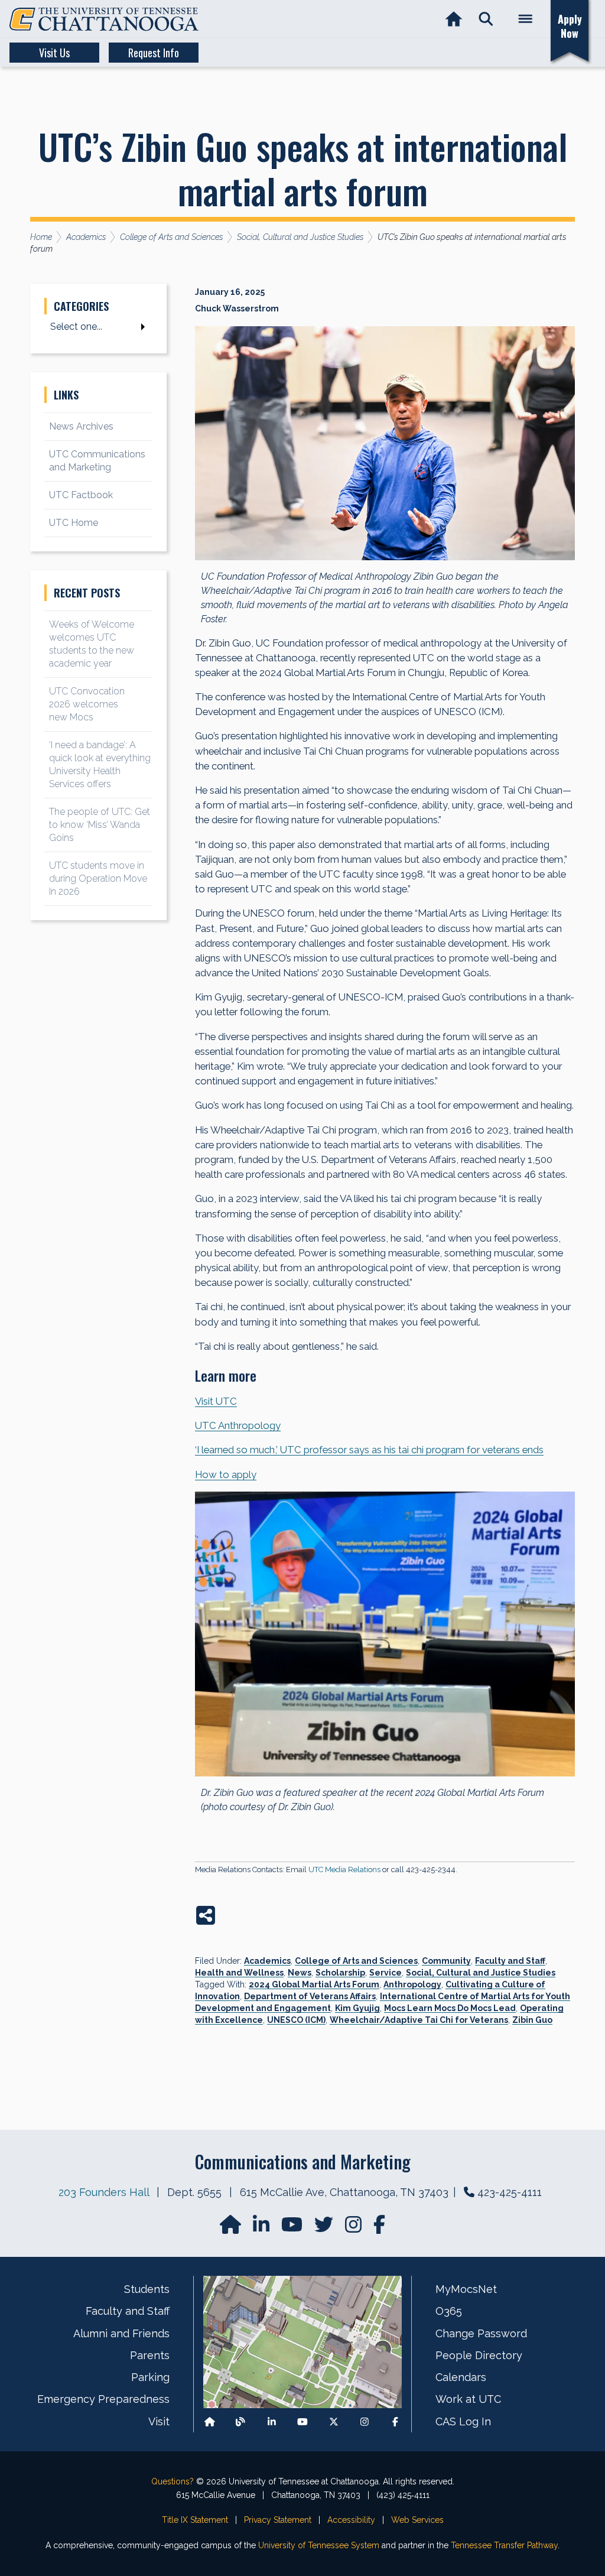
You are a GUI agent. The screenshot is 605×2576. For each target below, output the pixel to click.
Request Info (154, 53)
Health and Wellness (239, 1973)
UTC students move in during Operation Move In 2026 (98, 878)
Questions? (173, 2481)
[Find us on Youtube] (302, 2421)
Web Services (417, 2520)
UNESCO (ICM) (296, 2020)
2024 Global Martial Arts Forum (314, 1984)
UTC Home (74, 523)
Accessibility (351, 2520)
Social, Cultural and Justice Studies (481, 1973)
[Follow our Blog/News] (240, 2421)
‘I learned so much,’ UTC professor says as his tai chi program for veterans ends (369, 1450)
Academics (267, 1961)
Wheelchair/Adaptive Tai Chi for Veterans (419, 2020)
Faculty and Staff (510, 1961)
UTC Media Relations (344, 1870)
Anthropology (412, 1984)
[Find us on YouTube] (293, 2228)
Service (386, 1973)
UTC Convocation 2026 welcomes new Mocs (87, 704)
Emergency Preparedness (103, 2399)
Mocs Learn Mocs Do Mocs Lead (450, 2008)
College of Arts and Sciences (356, 1961)
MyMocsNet (466, 2289)
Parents (150, 2355)
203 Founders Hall (104, 2192)
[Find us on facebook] (379, 2228)
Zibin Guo (532, 2020)
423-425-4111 (510, 2192)
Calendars (461, 2377)
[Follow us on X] (334, 2421)
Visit (159, 2421)
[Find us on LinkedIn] (262, 2228)
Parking (150, 2377)
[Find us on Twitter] (325, 2228)
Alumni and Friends (121, 2333)
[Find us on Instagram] (354, 2228)
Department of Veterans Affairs (310, 1996)
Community (446, 1961)
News (300, 1973)
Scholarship (340, 1973)
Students (147, 2289)
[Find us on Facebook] (395, 2421)
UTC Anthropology (238, 1425)
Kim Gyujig (357, 2008)
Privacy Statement (278, 2520)
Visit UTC (216, 1401)
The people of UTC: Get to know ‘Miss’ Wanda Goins (100, 825)
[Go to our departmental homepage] (232, 2228)
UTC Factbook (81, 495)
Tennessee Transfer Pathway (504, 2545)
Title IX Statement (195, 2520)
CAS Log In (463, 2421)
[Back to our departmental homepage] (210, 2421)
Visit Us (54, 53)
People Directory (479, 2355)
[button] (486, 19)
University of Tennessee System (319, 2545)
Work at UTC (468, 2399)
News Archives (81, 426)
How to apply (226, 1474)
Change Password (481, 2333)
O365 (449, 2311)
